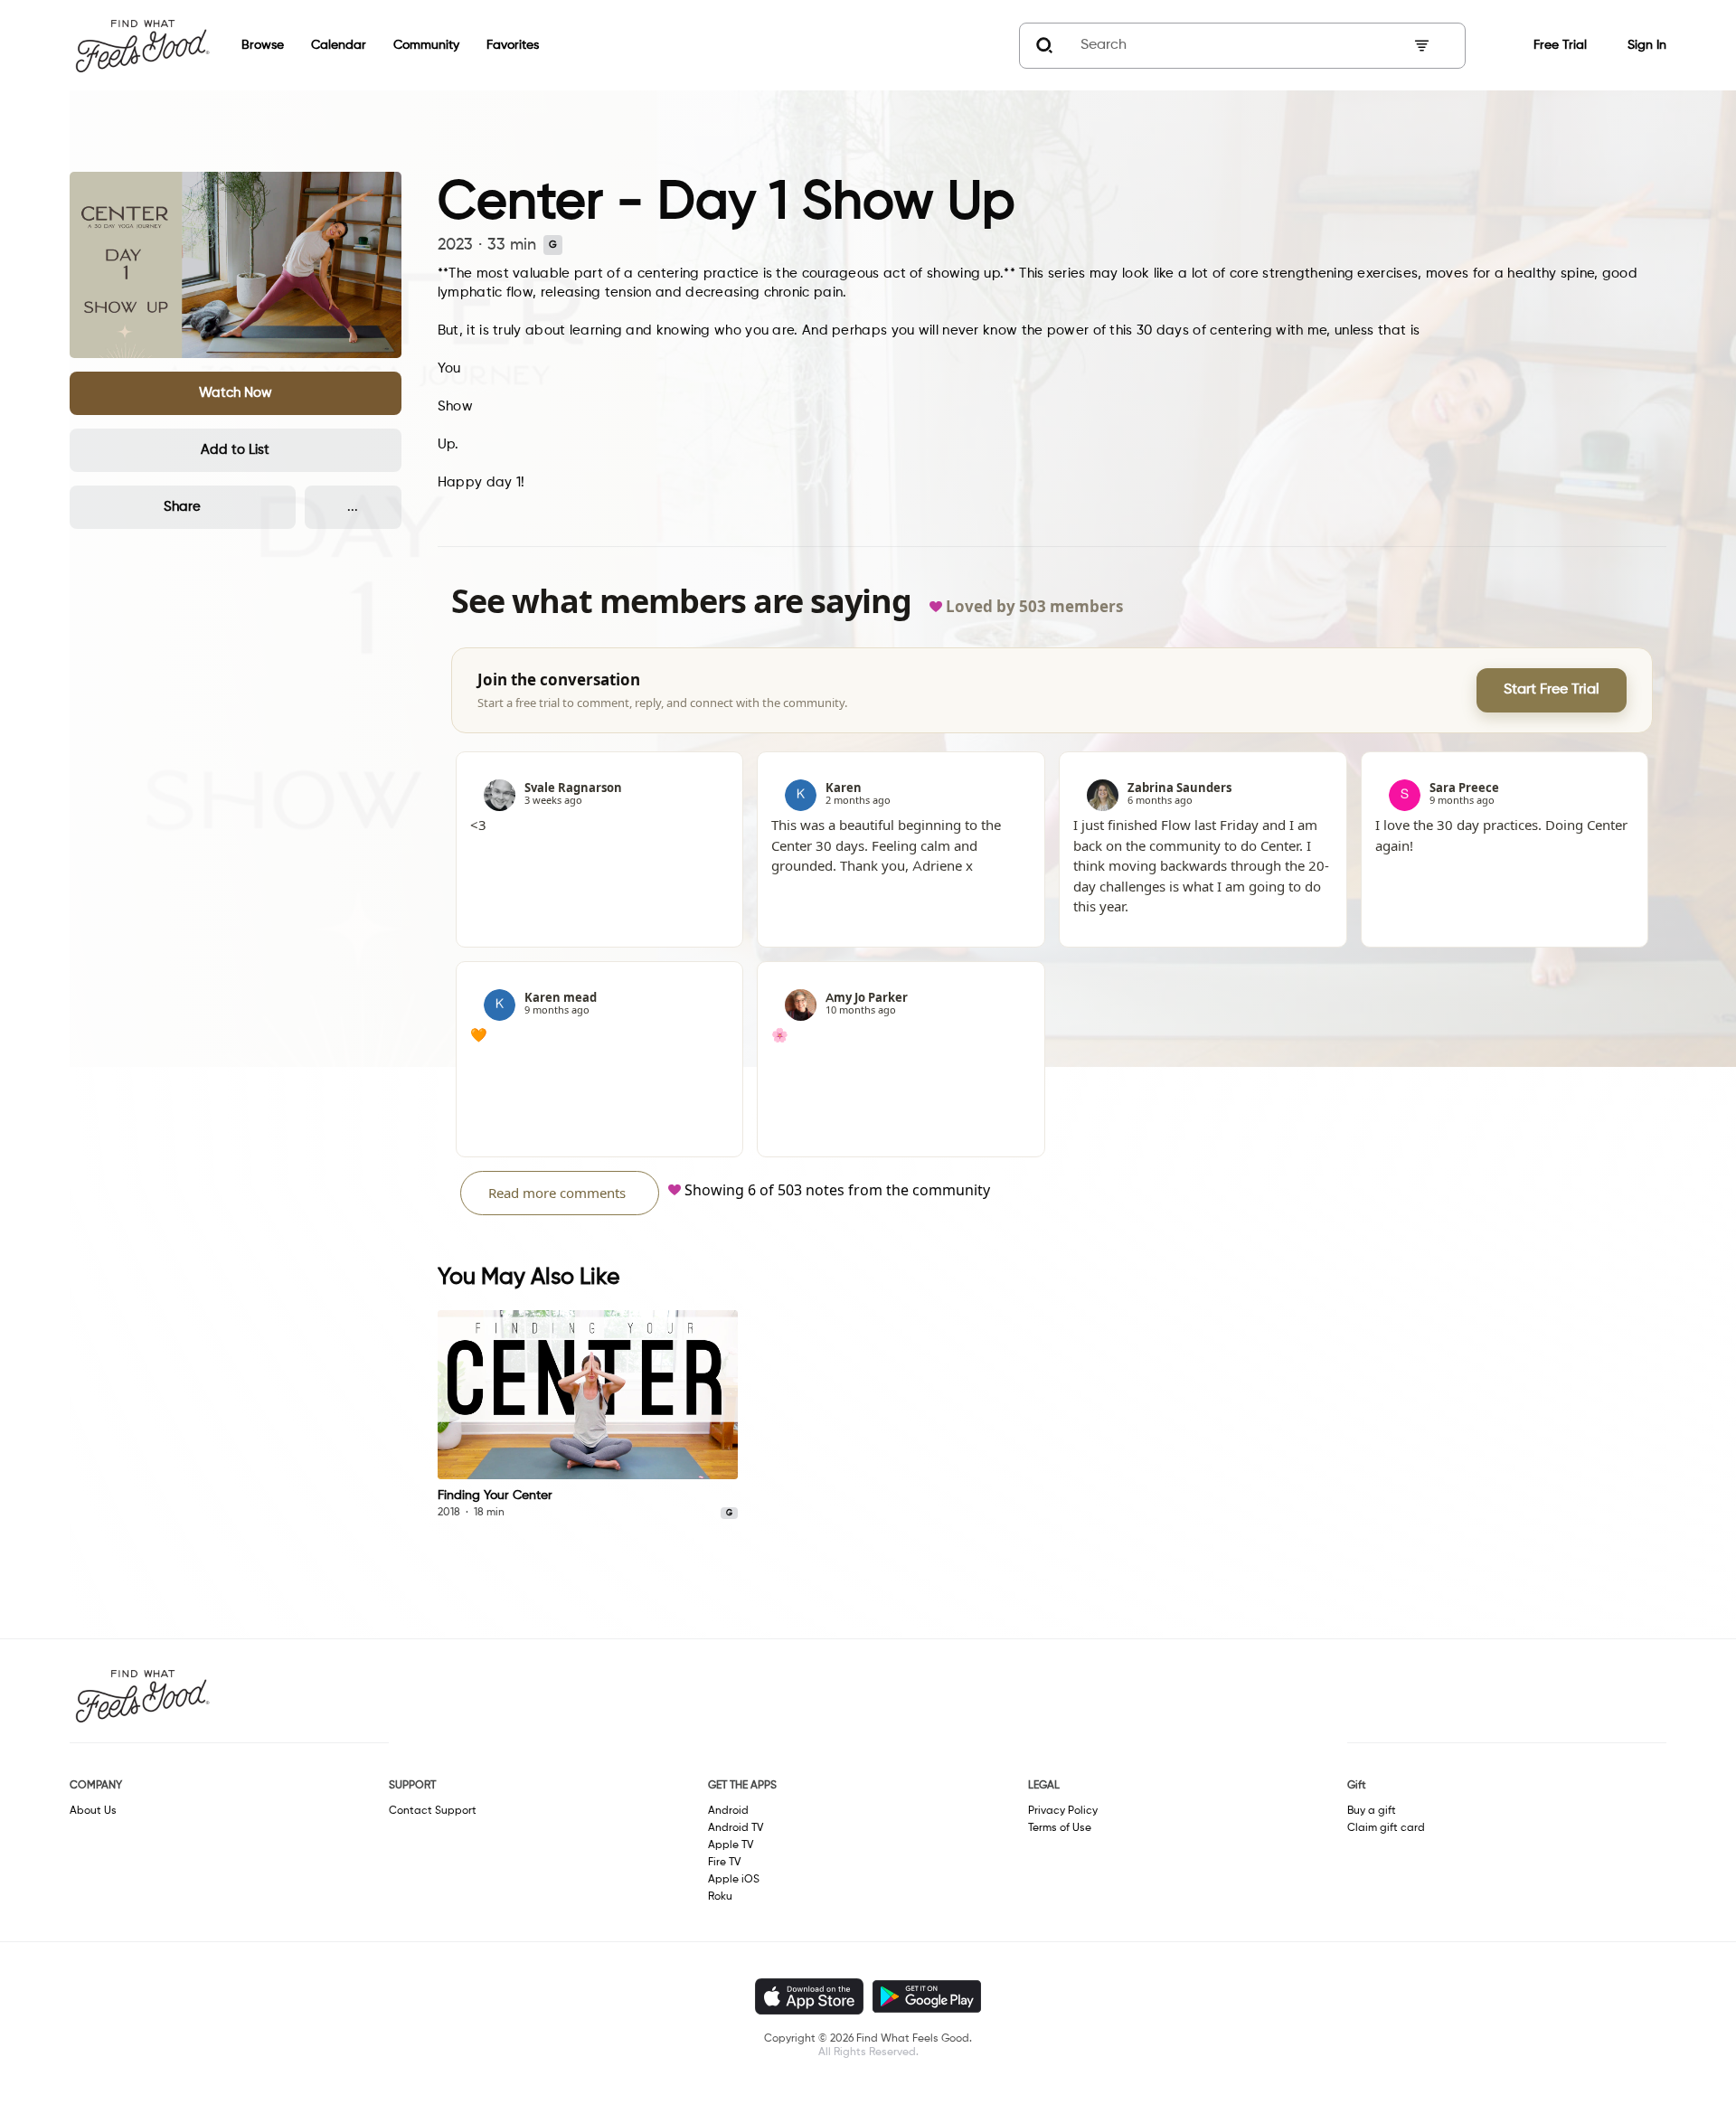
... (353, 507)
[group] (588, 1415)
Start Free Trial (1552, 690)
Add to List (235, 450)
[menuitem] (249, 46)
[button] (236, 393)
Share (182, 507)
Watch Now (236, 393)
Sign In (1647, 45)
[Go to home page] (142, 45)
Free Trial (1560, 45)
